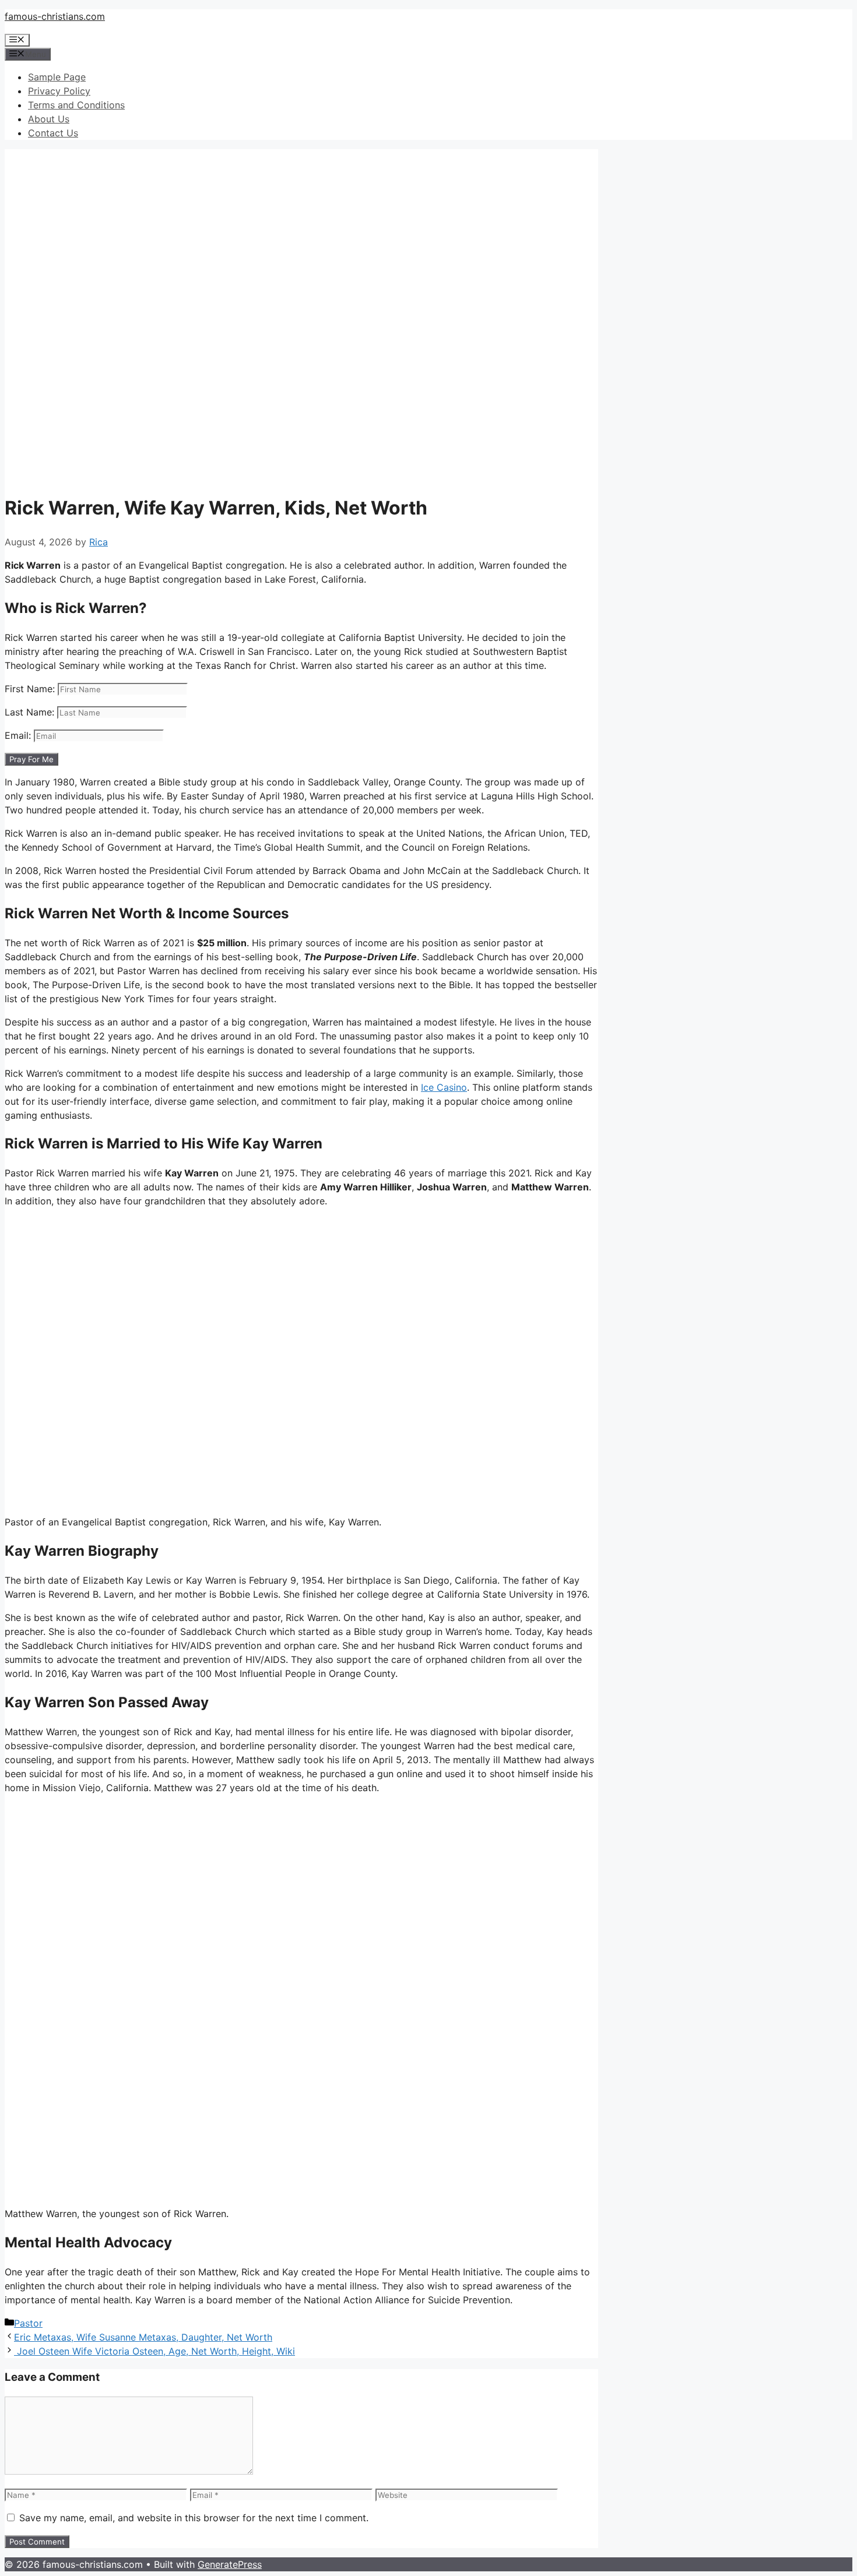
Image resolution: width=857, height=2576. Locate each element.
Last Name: (31, 712)
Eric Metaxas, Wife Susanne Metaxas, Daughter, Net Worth (143, 2337)
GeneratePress (230, 2564)
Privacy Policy (59, 91)
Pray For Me (31, 759)
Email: (19, 735)
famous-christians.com (55, 16)
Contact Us (53, 133)
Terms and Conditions (76, 105)
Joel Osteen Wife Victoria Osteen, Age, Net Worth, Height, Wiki (154, 2351)
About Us (49, 119)
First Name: (31, 689)
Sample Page (57, 77)
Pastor (28, 2323)
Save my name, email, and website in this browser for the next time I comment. (194, 2518)
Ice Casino (444, 1087)
